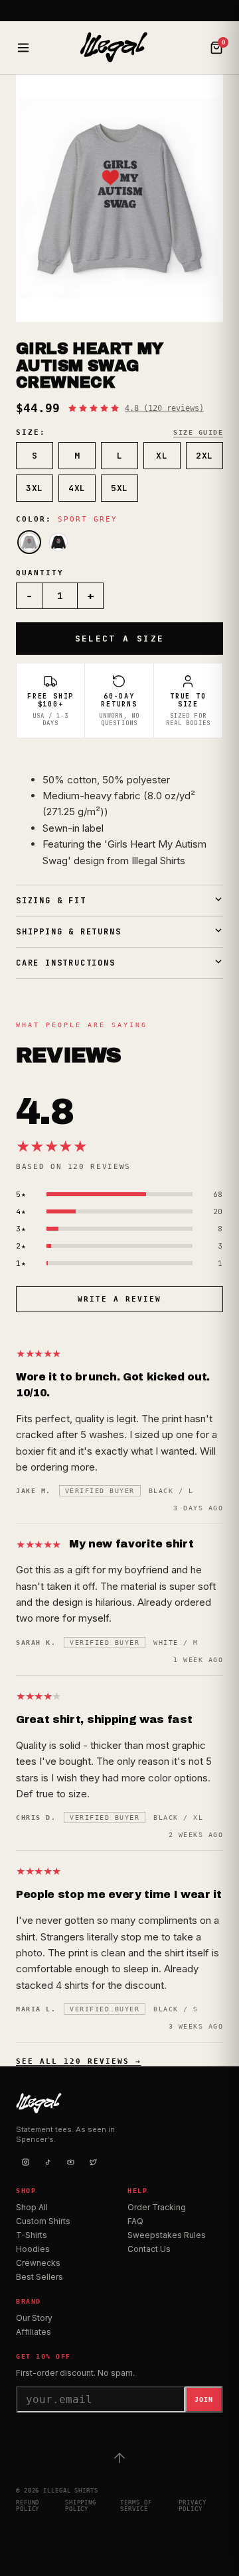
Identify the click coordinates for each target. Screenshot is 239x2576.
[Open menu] (23, 48)
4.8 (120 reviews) (164, 408)
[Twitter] (93, 2162)
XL (162, 456)
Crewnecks (38, 2263)
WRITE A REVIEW (119, 1299)
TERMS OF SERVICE (136, 2506)
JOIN (204, 2399)
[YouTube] (70, 2162)
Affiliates (34, 2332)
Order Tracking (157, 2207)
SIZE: (31, 432)
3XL (35, 488)
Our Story (34, 2318)
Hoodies (33, 2249)
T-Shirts (32, 2235)
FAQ (135, 2221)
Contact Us (149, 2249)
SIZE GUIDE (198, 432)
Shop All (32, 2207)
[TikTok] (48, 2162)
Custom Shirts (43, 2221)
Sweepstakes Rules (167, 2235)
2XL (204, 456)
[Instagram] (25, 2162)
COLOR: (67, 519)
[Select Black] (58, 542)
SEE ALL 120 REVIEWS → (79, 2061)
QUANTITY (40, 573)
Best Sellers (40, 2277)
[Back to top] (119, 2458)
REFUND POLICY (28, 2506)
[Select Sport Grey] (29, 542)
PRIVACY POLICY (192, 2506)
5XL (119, 488)
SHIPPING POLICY (81, 2506)
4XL (77, 488)
